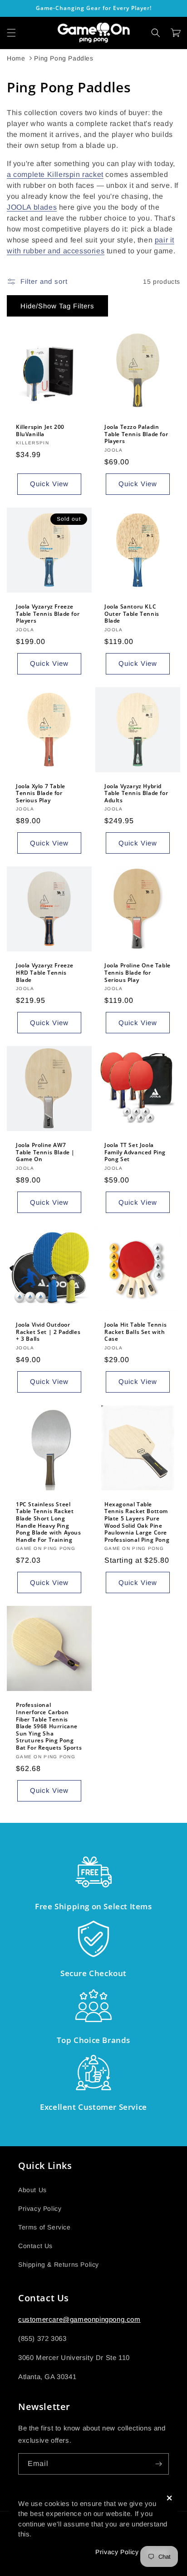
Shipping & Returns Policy (59, 2264)
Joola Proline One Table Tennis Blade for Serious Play (138, 973)
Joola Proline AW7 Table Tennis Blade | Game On (45, 1152)
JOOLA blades (32, 207)
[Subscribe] (158, 2464)
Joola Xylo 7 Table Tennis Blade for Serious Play (41, 793)
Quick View (49, 484)
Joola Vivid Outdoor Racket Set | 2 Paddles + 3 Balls (48, 1332)
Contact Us (35, 2246)
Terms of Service (44, 2227)
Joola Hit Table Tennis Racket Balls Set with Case (135, 1332)
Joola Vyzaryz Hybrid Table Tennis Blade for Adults (136, 793)
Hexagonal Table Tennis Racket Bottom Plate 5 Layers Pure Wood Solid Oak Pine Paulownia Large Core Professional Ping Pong (137, 1522)
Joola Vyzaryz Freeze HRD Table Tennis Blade (45, 973)
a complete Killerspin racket (55, 174)
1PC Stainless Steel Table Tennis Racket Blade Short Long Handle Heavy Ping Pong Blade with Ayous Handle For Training (49, 1522)
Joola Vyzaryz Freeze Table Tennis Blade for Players (48, 614)
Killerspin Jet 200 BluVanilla (40, 430)
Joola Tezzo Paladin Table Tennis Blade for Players (136, 434)
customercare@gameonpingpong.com (79, 2319)
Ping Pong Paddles (64, 58)
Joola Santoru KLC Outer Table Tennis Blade (132, 614)
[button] (11, 33)
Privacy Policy (40, 2209)
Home (16, 58)
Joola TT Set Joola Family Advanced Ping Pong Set (135, 1152)
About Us (32, 2190)
